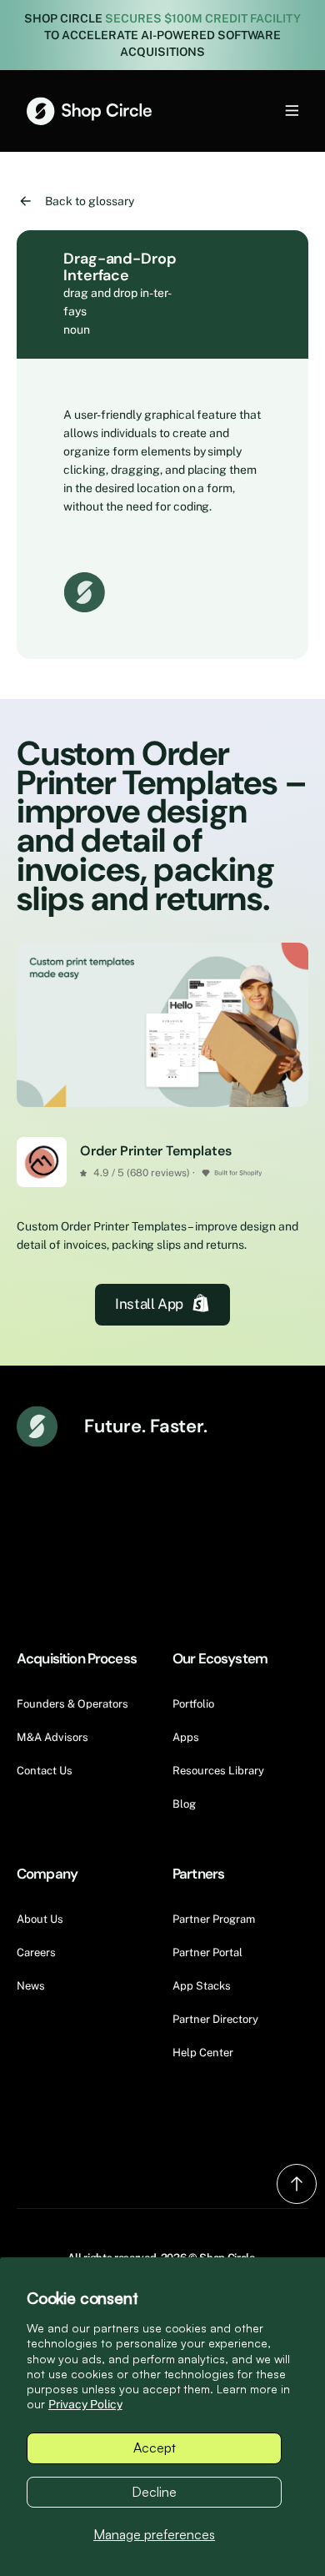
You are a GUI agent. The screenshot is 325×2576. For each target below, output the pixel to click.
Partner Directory (215, 2019)
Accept (155, 2448)
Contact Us (45, 1771)
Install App (149, 1304)
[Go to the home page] (89, 111)
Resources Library (218, 1771)
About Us (40, 1919)
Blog (184, 1804)
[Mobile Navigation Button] (264, 111)
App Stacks (202, 1986)
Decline (154, 2492)
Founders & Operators (72, 1704)
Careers (36, 1952)
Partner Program (214, 1919)
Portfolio (193, 1704)
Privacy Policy (85, 2404)
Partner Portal (207, 1952)
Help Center (203, 2053)
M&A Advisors (52, 1737)
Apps (186, 1737)
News (31, 1986)
